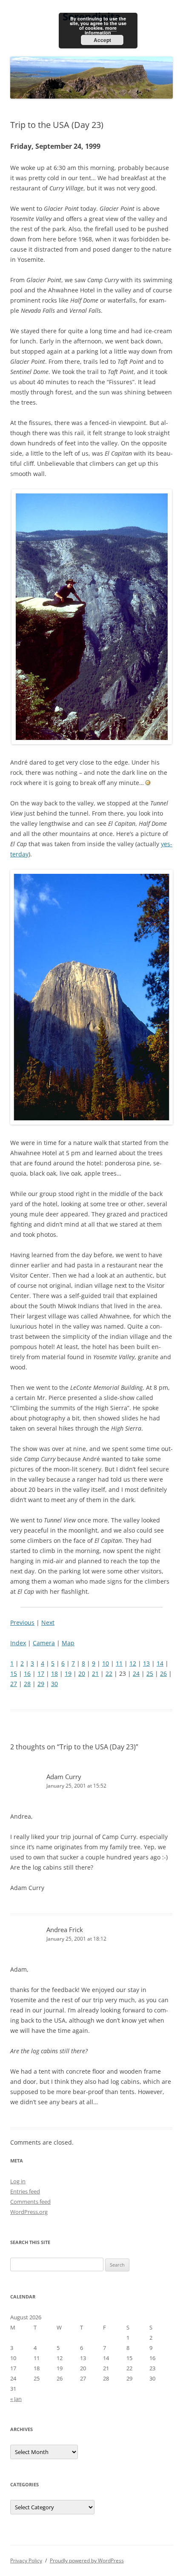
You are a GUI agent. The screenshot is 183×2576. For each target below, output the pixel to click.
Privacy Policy (26, 2560)
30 (54, 1684)
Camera (44, 1643)
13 (146, 1663)
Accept (102, 40)
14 (160, 1663)
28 (27, 1684)
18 (54, 1673)
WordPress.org (29, 2212)
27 (14, 1684)
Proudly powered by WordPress (87, 2560)
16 (27, 1673)
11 (119, 1663)
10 (106, 1663)
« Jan (16, 2399)
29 (41, 1684)
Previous (22, 1622)
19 (68, 1673)
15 (14, 1673)
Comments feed (30, 2202)
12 (133, 1663)
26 (163, 1673)
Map (68, 1643)
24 (136, 1673)
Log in (18, 2181)
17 (41, 1673)
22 (109, 1673)
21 (95, 1673)
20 (82, 1673)
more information (101, 30)
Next (48, 1622)
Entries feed (25, 2191)
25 (150, 1673)
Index (18, 1643)
